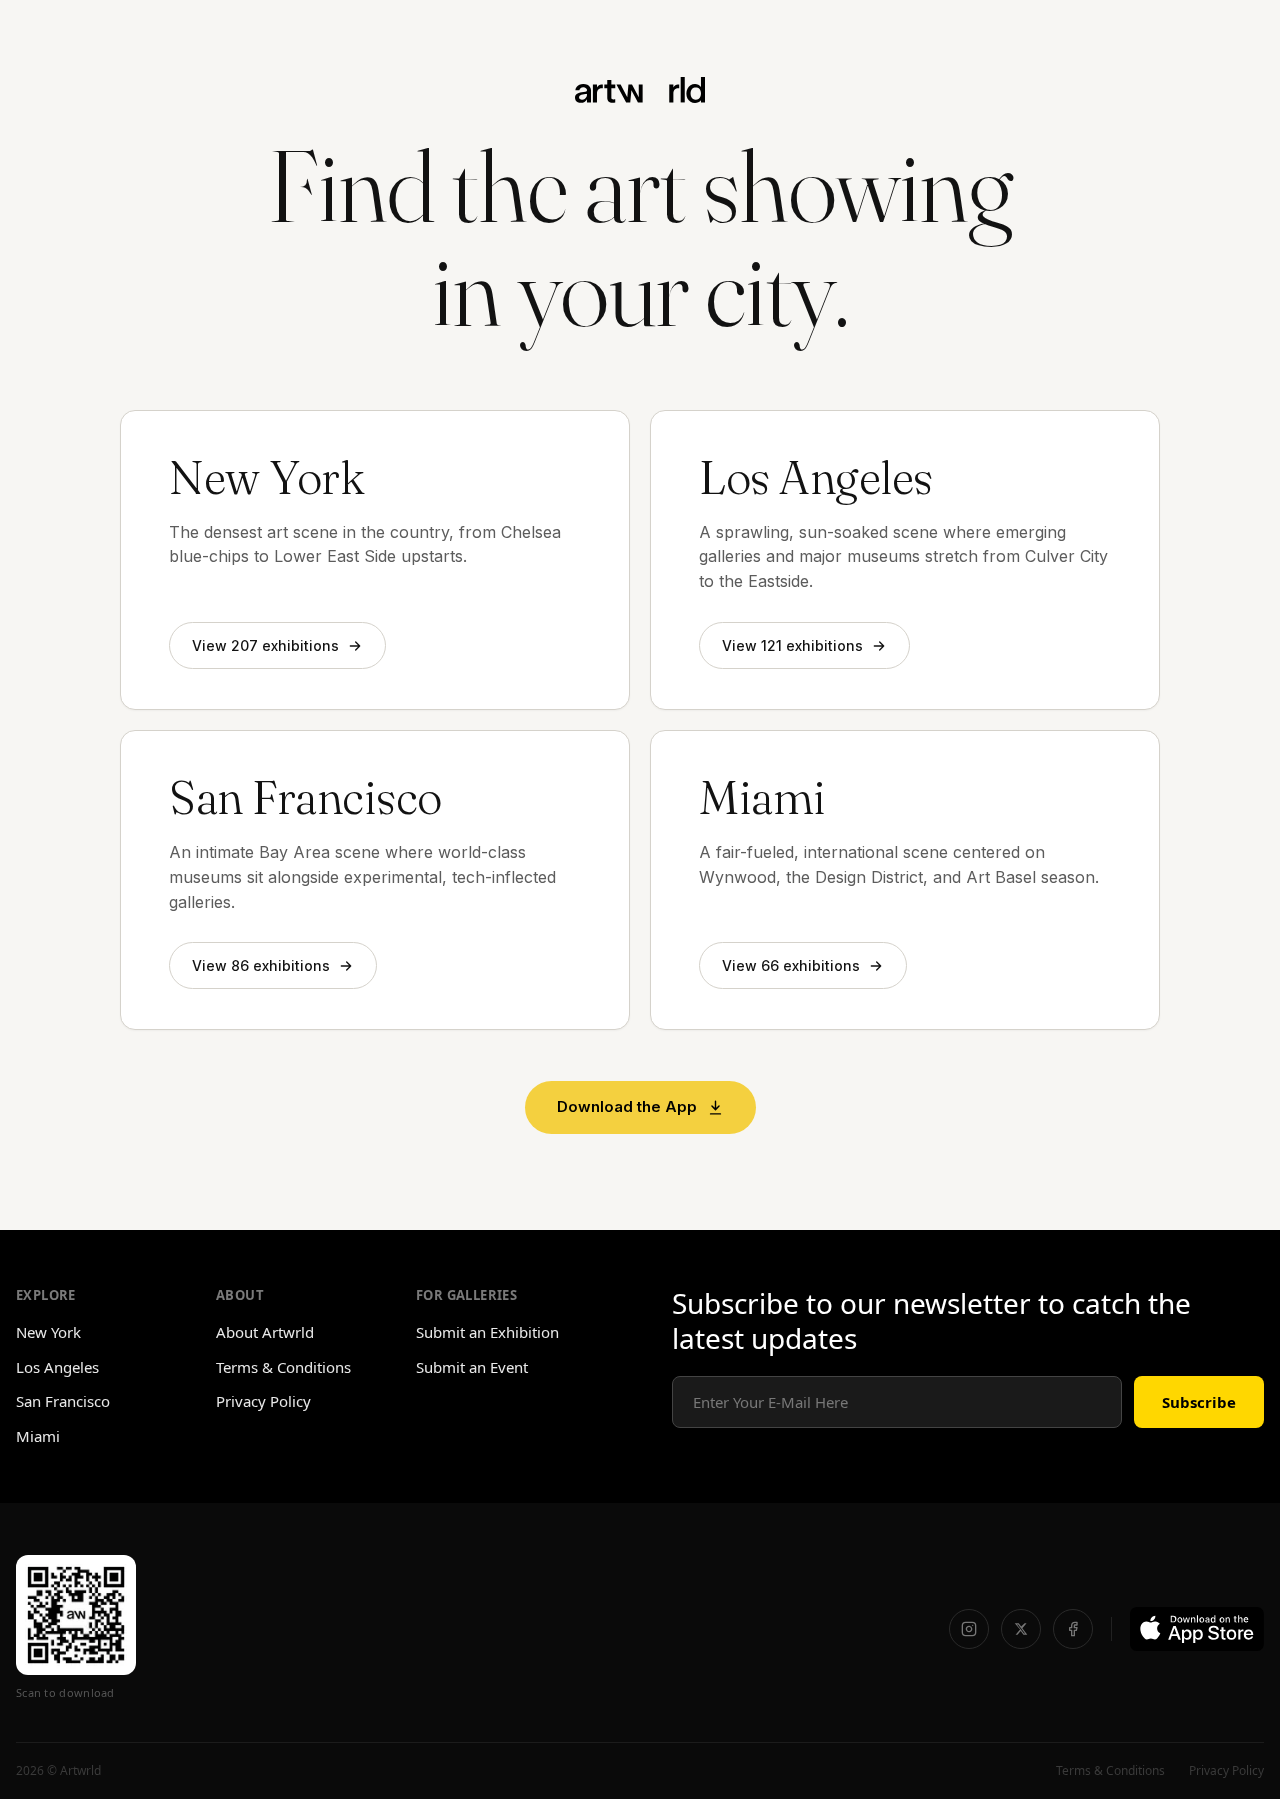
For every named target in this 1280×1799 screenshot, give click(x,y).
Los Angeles (57, 1367)
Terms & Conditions (283, 1367)
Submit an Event (472, 1367)
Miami (38, 1436)
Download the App (627, 1106)
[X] (1021, 1629)
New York (48, 1332)
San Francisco (63, 1401)
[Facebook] (1073, 1629)
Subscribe (1199, 1402)
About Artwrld (265, 1332)
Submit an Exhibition (487, 1332)
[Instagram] (969, 1629)
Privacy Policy (263, 1401)
